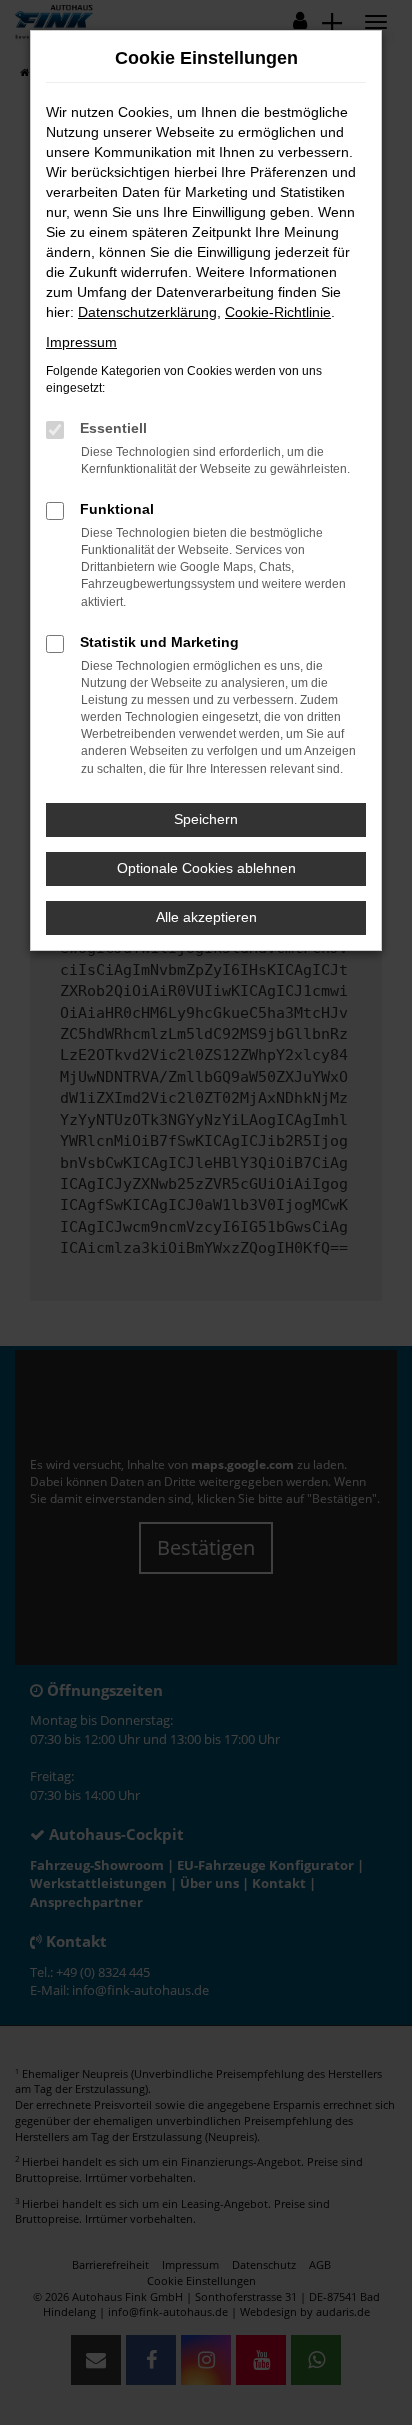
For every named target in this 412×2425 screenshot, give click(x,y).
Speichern (206, 819)
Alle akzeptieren (206, 917)
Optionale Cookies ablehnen (206, 868)
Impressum (81, 342)
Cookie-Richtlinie (278, 312)
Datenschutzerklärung (147, 312)
